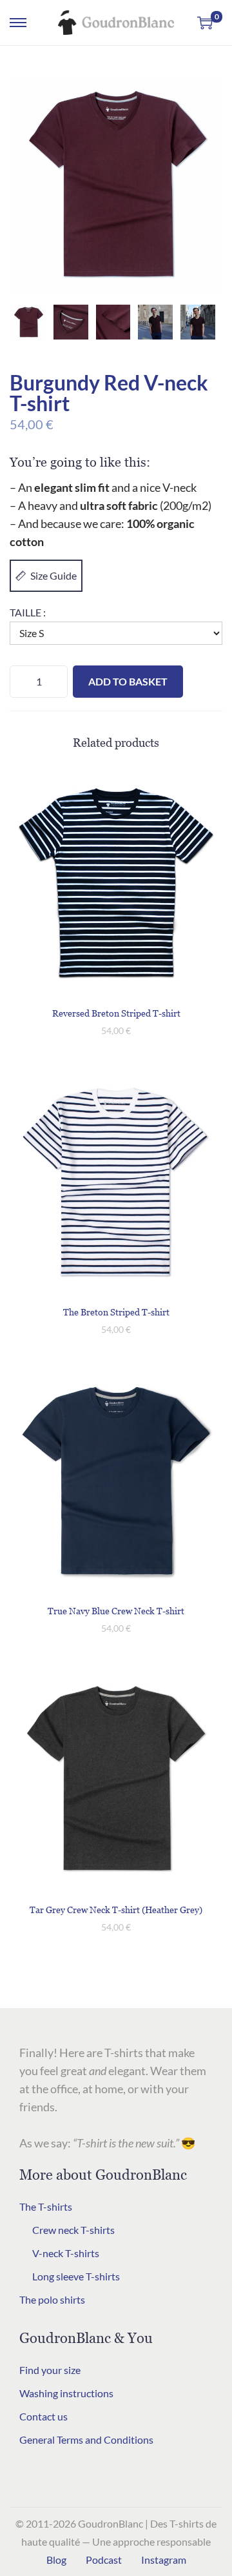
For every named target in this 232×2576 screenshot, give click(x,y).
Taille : (28, 612)
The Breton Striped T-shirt (116, 1312)
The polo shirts (52, 2299)
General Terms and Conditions (86, 2439)
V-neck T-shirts (66, 2253)
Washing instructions (66, 2393)
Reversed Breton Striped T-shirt (116, 1013)
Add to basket (128, 681)
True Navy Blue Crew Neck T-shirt (116, 1611)
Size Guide (53, 575)
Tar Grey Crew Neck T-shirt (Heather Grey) (116, 1910)
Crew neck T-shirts (73, 2230)
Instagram (164, 2560)
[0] (205, 23)
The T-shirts (46, 2206)
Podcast (104, 2560)
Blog (56, 2560)
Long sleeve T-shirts (76, 2276)
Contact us (43, 2416)
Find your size (50, 2370)
